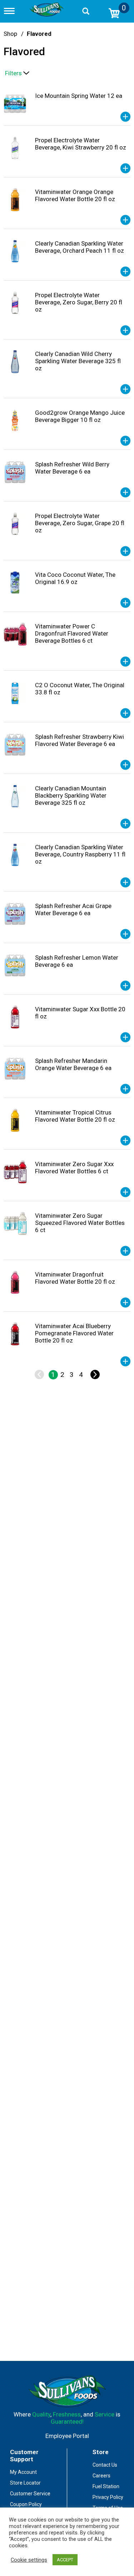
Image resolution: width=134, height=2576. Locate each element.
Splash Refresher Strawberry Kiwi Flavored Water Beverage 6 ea (80, 740)
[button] (125, 117)
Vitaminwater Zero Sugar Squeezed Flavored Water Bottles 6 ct (80, 1223)
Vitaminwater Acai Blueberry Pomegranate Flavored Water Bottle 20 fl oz (74, 1333)
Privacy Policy (108, 2497)
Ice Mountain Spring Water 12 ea (79, 96)
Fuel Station (106, 2486)
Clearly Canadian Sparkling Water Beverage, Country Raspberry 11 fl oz (80, 854)
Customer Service (30, 2494)
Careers (101, 2476)
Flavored (39, 34)
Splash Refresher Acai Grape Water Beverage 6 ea (73, 909)
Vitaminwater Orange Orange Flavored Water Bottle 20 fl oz (75, 195)
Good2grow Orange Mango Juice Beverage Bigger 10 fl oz (80, 416)
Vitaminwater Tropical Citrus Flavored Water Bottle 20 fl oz (75, 1116)
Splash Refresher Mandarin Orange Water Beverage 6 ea (73, 1064)
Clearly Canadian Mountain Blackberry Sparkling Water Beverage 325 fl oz (71, 795)
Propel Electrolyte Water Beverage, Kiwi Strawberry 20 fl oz (81, 144)
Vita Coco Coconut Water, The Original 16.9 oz (75, 578)
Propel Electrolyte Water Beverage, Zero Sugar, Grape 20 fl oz (80, 523)
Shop (10, 34)
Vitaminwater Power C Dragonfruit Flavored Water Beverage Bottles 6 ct (72, 633)
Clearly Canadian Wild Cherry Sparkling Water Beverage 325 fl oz (78, 361)
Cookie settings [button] (29, 2560)
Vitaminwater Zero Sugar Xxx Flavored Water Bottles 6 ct (74, 1168)
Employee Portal (67, 2436)
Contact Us (105, 2465)
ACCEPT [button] (65, 2560)
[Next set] (95, 1375)
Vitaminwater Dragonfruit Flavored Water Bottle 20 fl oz (75, 1278)
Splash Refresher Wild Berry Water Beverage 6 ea (72, 468)
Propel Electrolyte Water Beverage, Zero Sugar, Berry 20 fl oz (79, 302)
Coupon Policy (26, 2504)
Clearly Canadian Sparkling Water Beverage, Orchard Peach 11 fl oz (80, 247)
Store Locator (25, 2483)
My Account (23, 2472)
